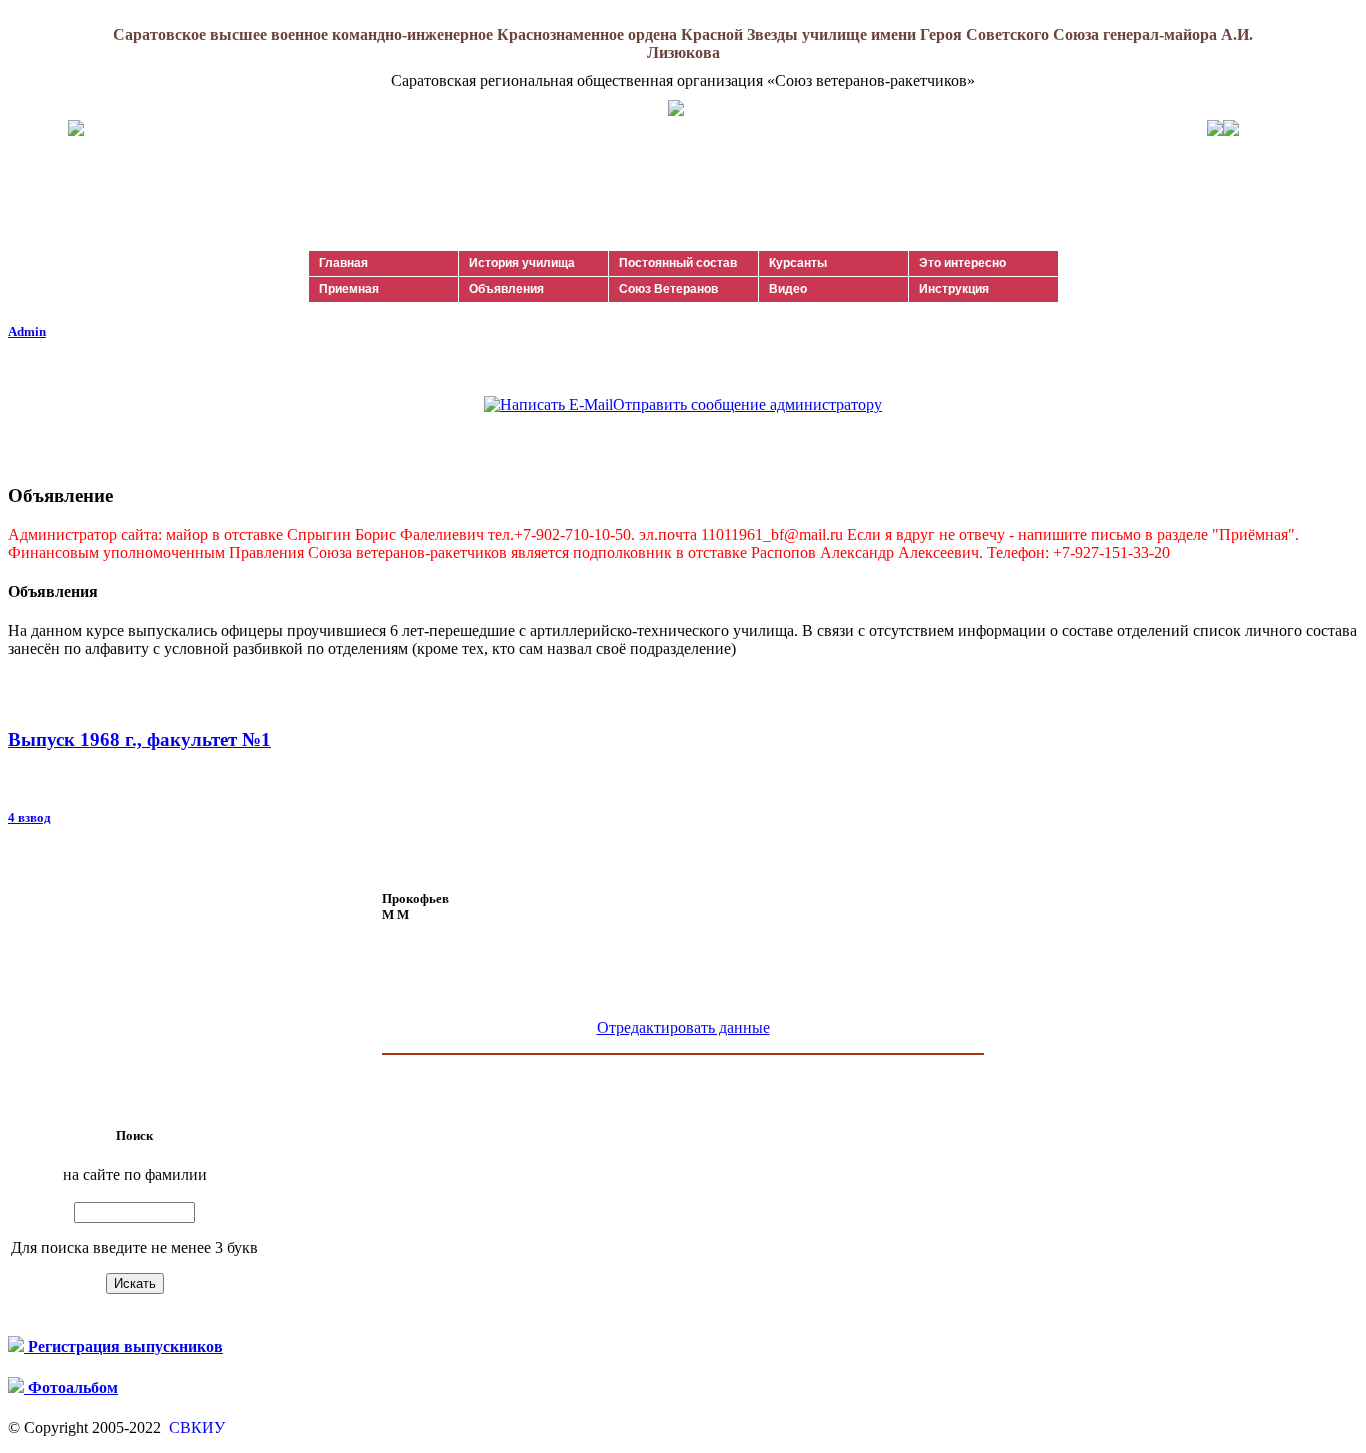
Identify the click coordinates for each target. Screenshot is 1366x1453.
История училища (522, 263)
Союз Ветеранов (668, 289)
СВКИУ (195, 1427)
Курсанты (798, 263)
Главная (343, 263)
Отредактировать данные (683, 1027)
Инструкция (954, 289)
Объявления (506, 289)
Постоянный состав (678, 263)
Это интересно (962, 263)
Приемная (349, 289)
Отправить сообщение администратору (747, 404)
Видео (788, 289)
